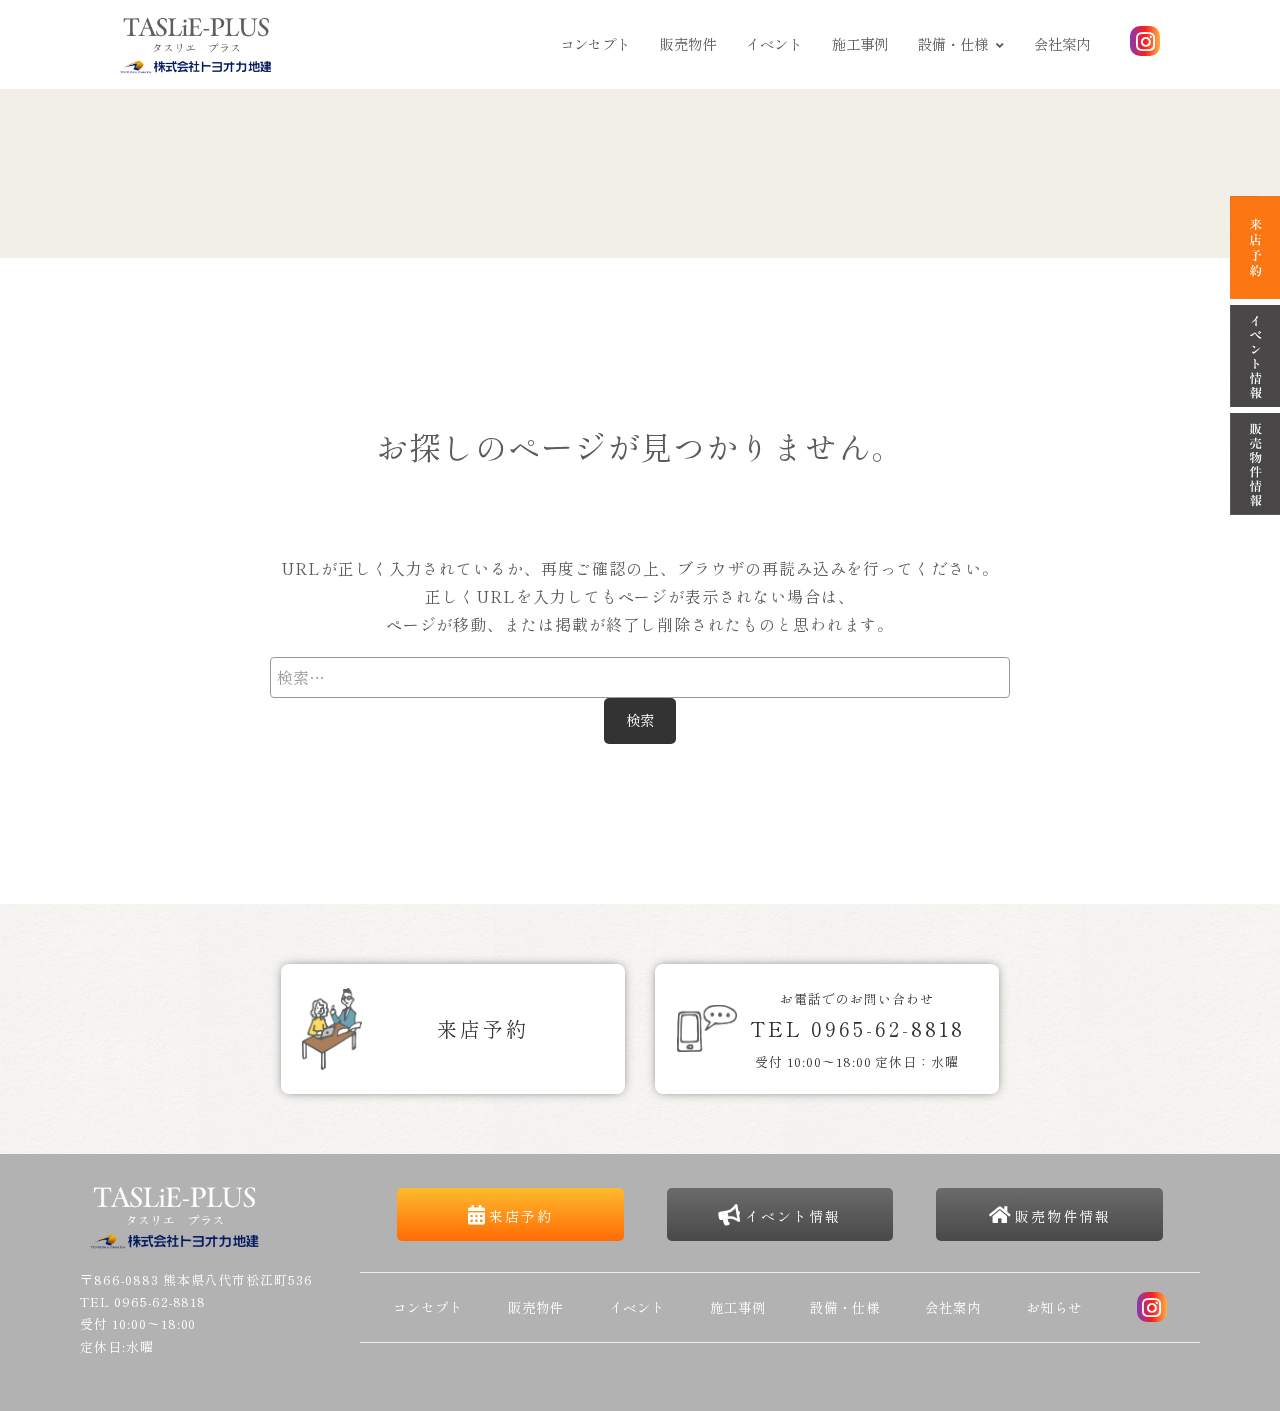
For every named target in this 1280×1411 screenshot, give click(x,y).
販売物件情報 (1063, 1216)
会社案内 (1062, 43)
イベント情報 (793, 1216)
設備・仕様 (953, 43)
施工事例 (860, 43)
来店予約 (521, 1216)
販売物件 (688, 43)
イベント (774, 43)
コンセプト (595, 43)
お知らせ (1054, 1307)
